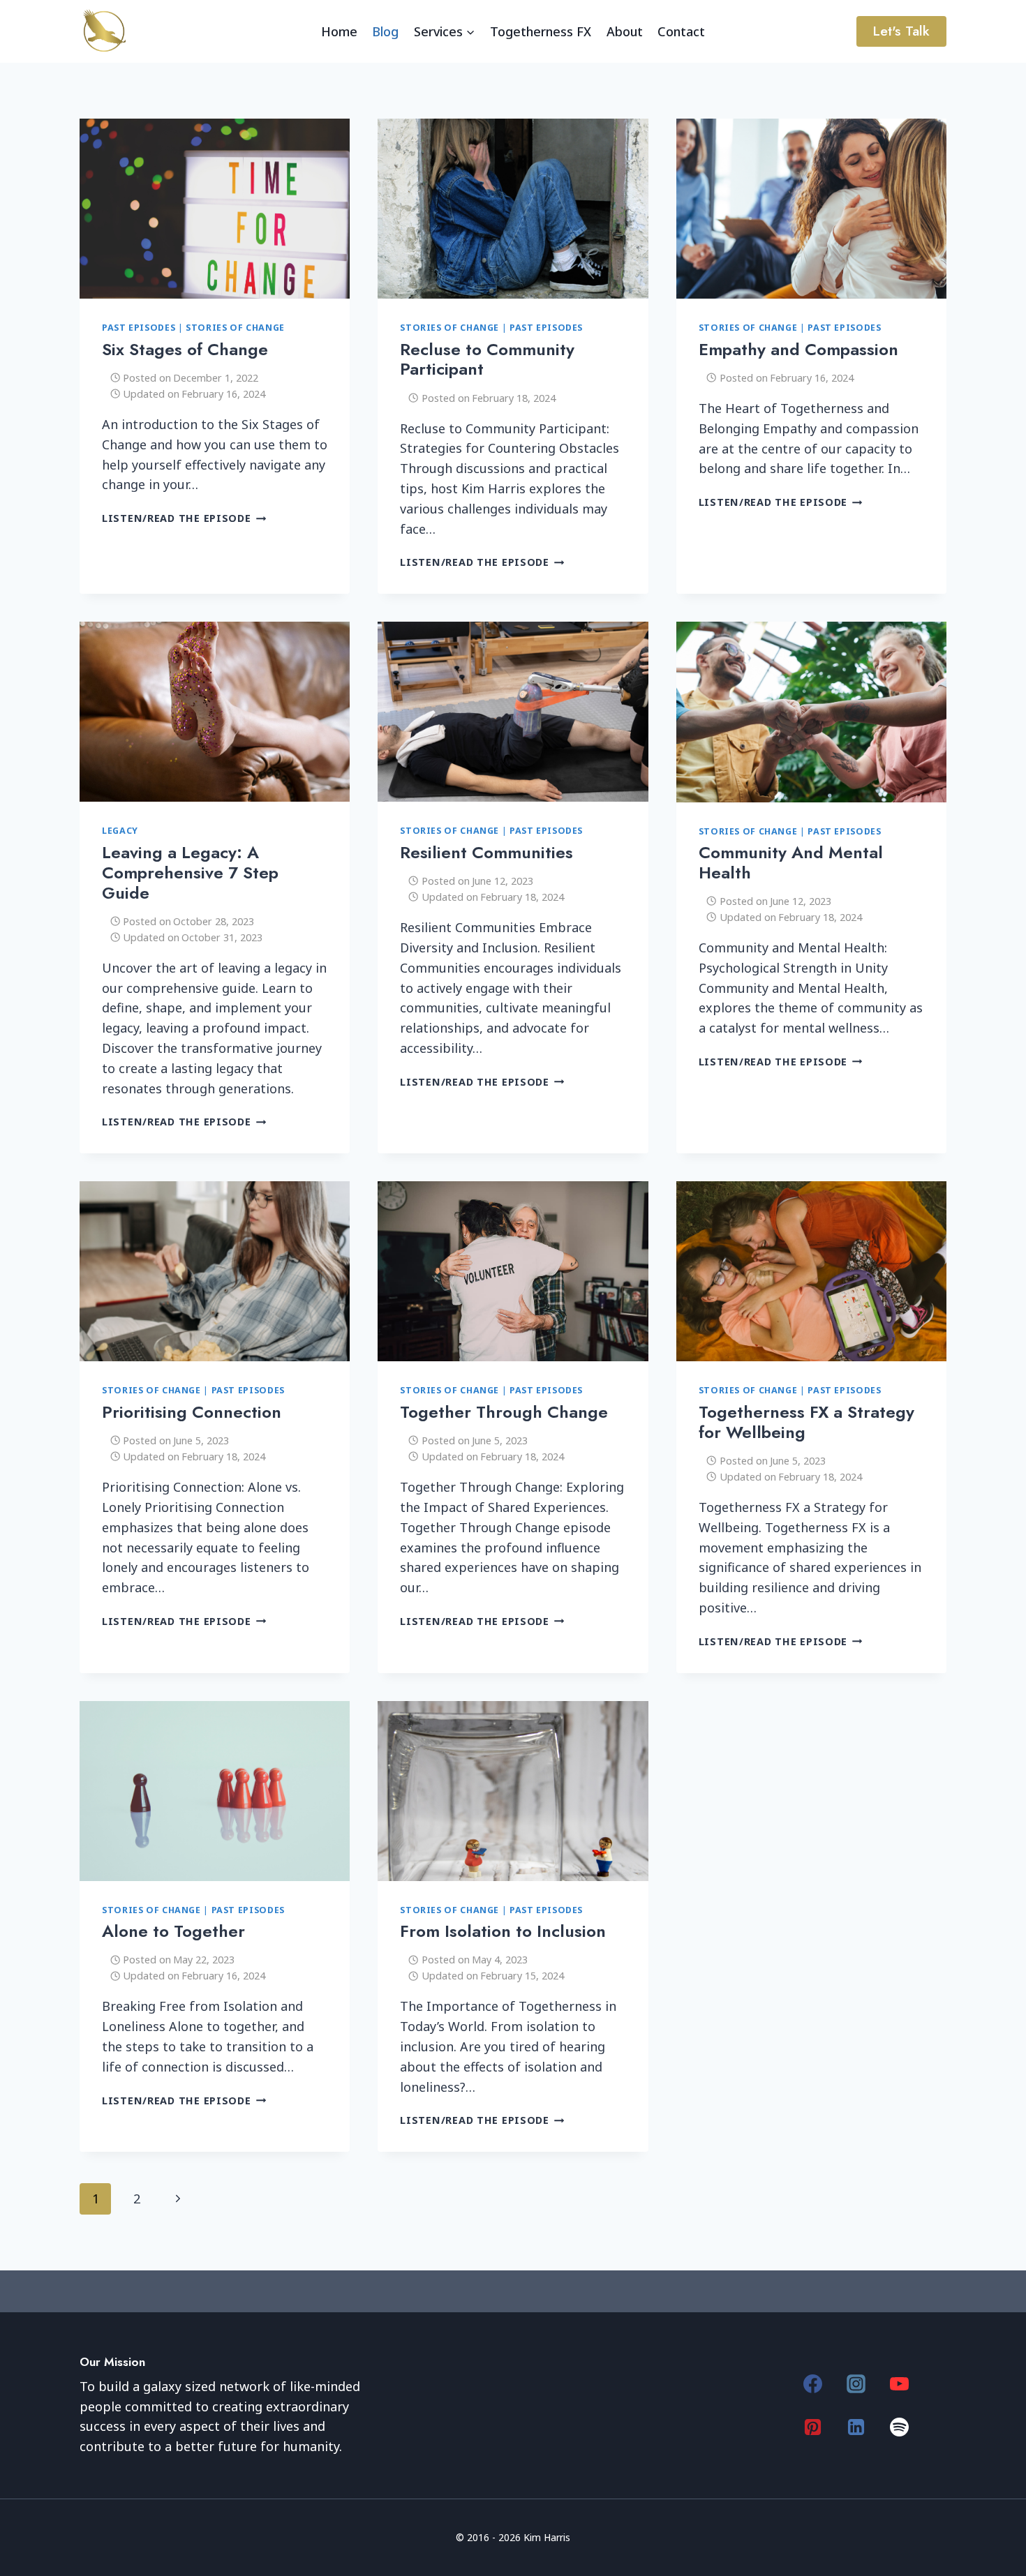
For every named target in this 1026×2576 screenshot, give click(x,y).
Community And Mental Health (791, 862)
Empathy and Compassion (798, 349)
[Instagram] (856, 2383)
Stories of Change (235, 328)
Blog (385, 31)
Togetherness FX (541, 31)
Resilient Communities (486, 852)
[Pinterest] (813, 2427)
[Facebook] (813, 2383)
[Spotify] (900, 2427)
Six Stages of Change (185, 349)
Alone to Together (173, 1931)
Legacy (120, 831)
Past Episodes (139, 328)
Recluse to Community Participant (487, 359)
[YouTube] (900, 2383)
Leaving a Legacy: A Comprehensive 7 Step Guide (190, 873)
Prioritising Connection (192, 1412)
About (625, 31)
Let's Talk (901, 31)
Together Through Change (504, 1412)
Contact (681, 31)
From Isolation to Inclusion (503, 1931)
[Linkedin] (856, 2427)
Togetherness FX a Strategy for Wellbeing (806, 1422)
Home (339, 31)
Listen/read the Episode (184, 518)
